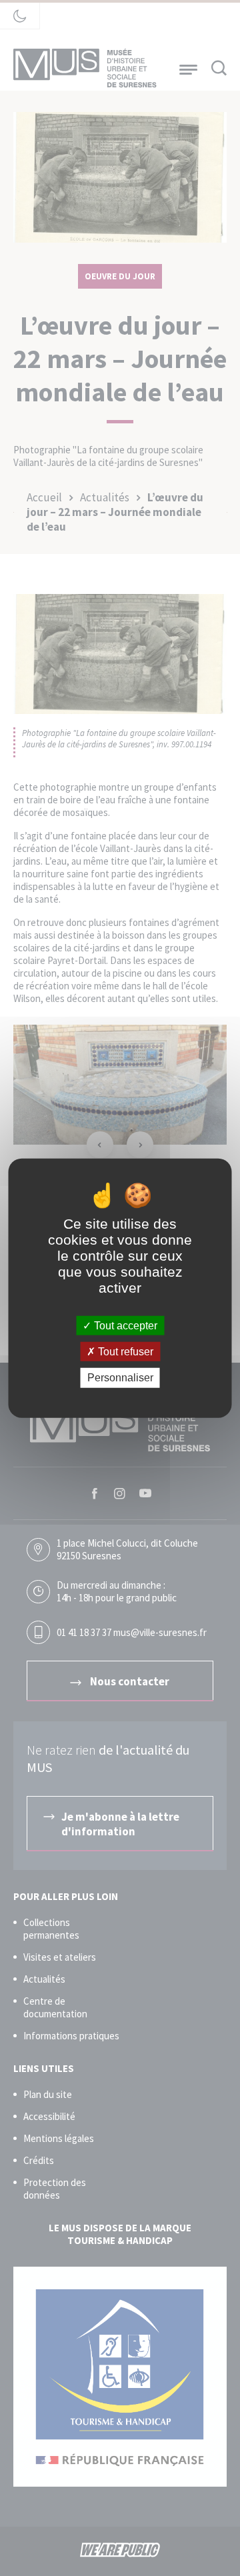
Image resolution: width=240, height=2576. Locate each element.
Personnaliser (120, 1378)
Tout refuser (124, 1352)
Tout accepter (124, 1326)
